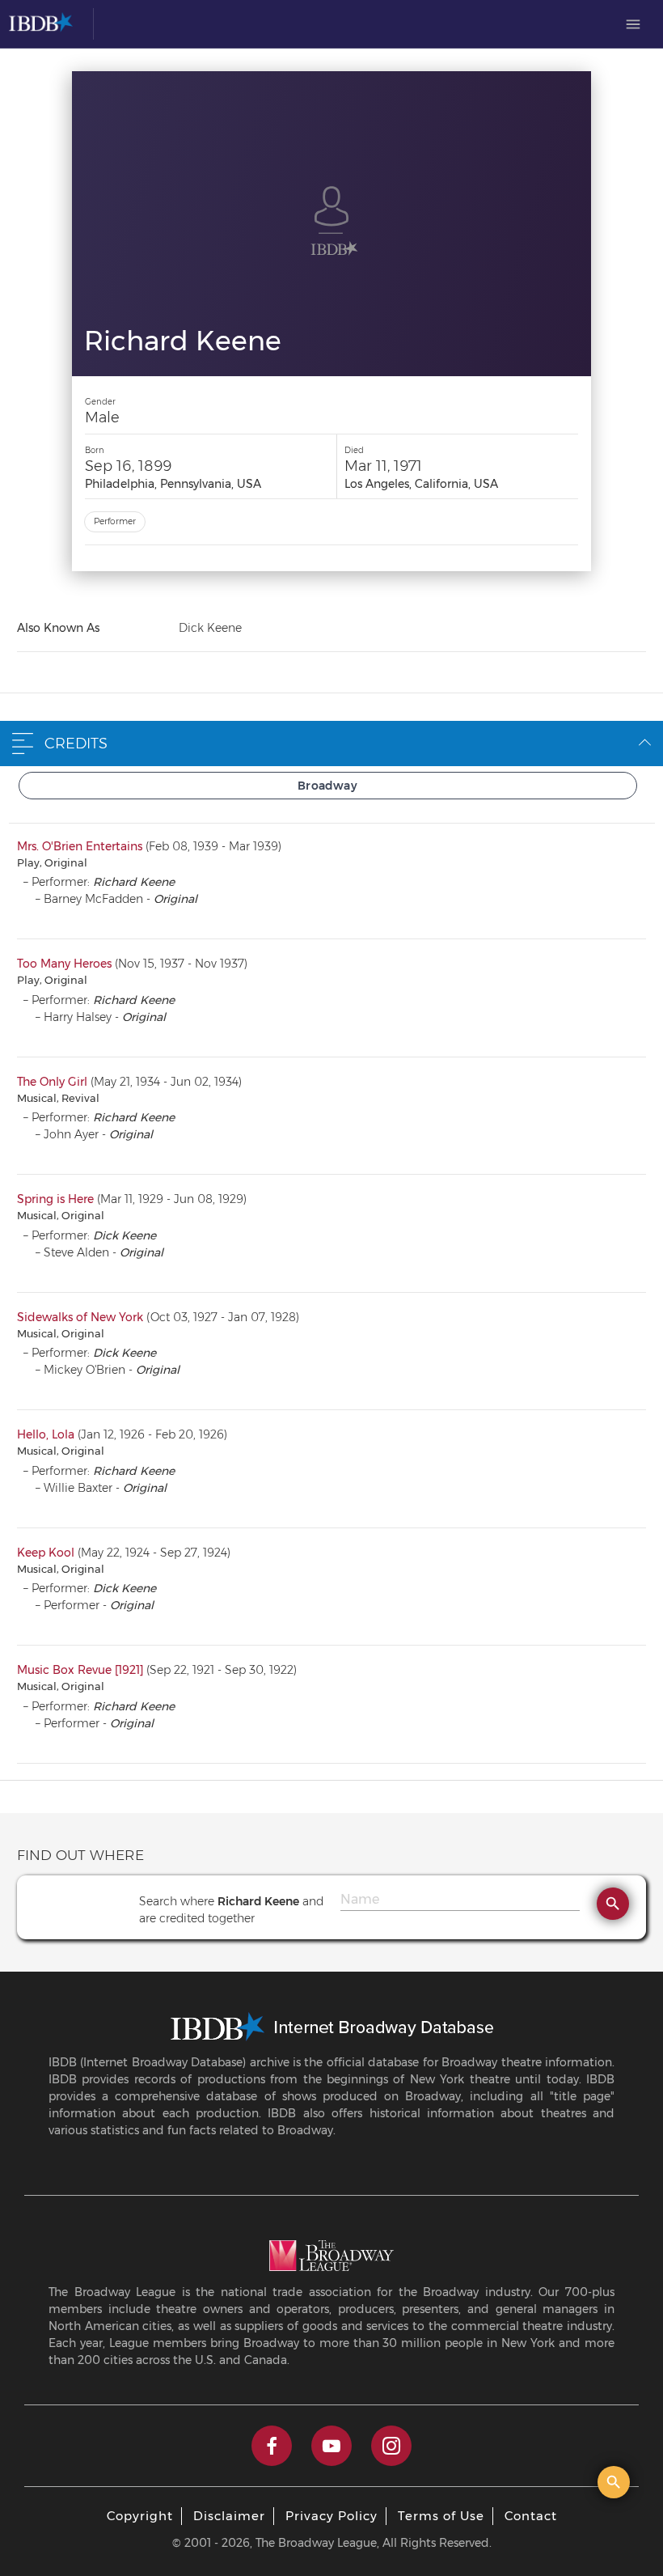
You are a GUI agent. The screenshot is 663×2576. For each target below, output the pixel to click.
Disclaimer (229, 2516)
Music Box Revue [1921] (80, 1670)
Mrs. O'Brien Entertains (80, 846)
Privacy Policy (331, 2516)
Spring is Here (55, 1199)
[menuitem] (633, 24)
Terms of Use (441, 2516)
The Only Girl (52, 1082)
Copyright (140, 2516)
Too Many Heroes (64, 964)
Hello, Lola (46, 1434)
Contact (531, 2516)
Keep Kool (46, 1553)
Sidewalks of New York (80, 1317)
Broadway (327, 786)
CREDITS (76, 744)
